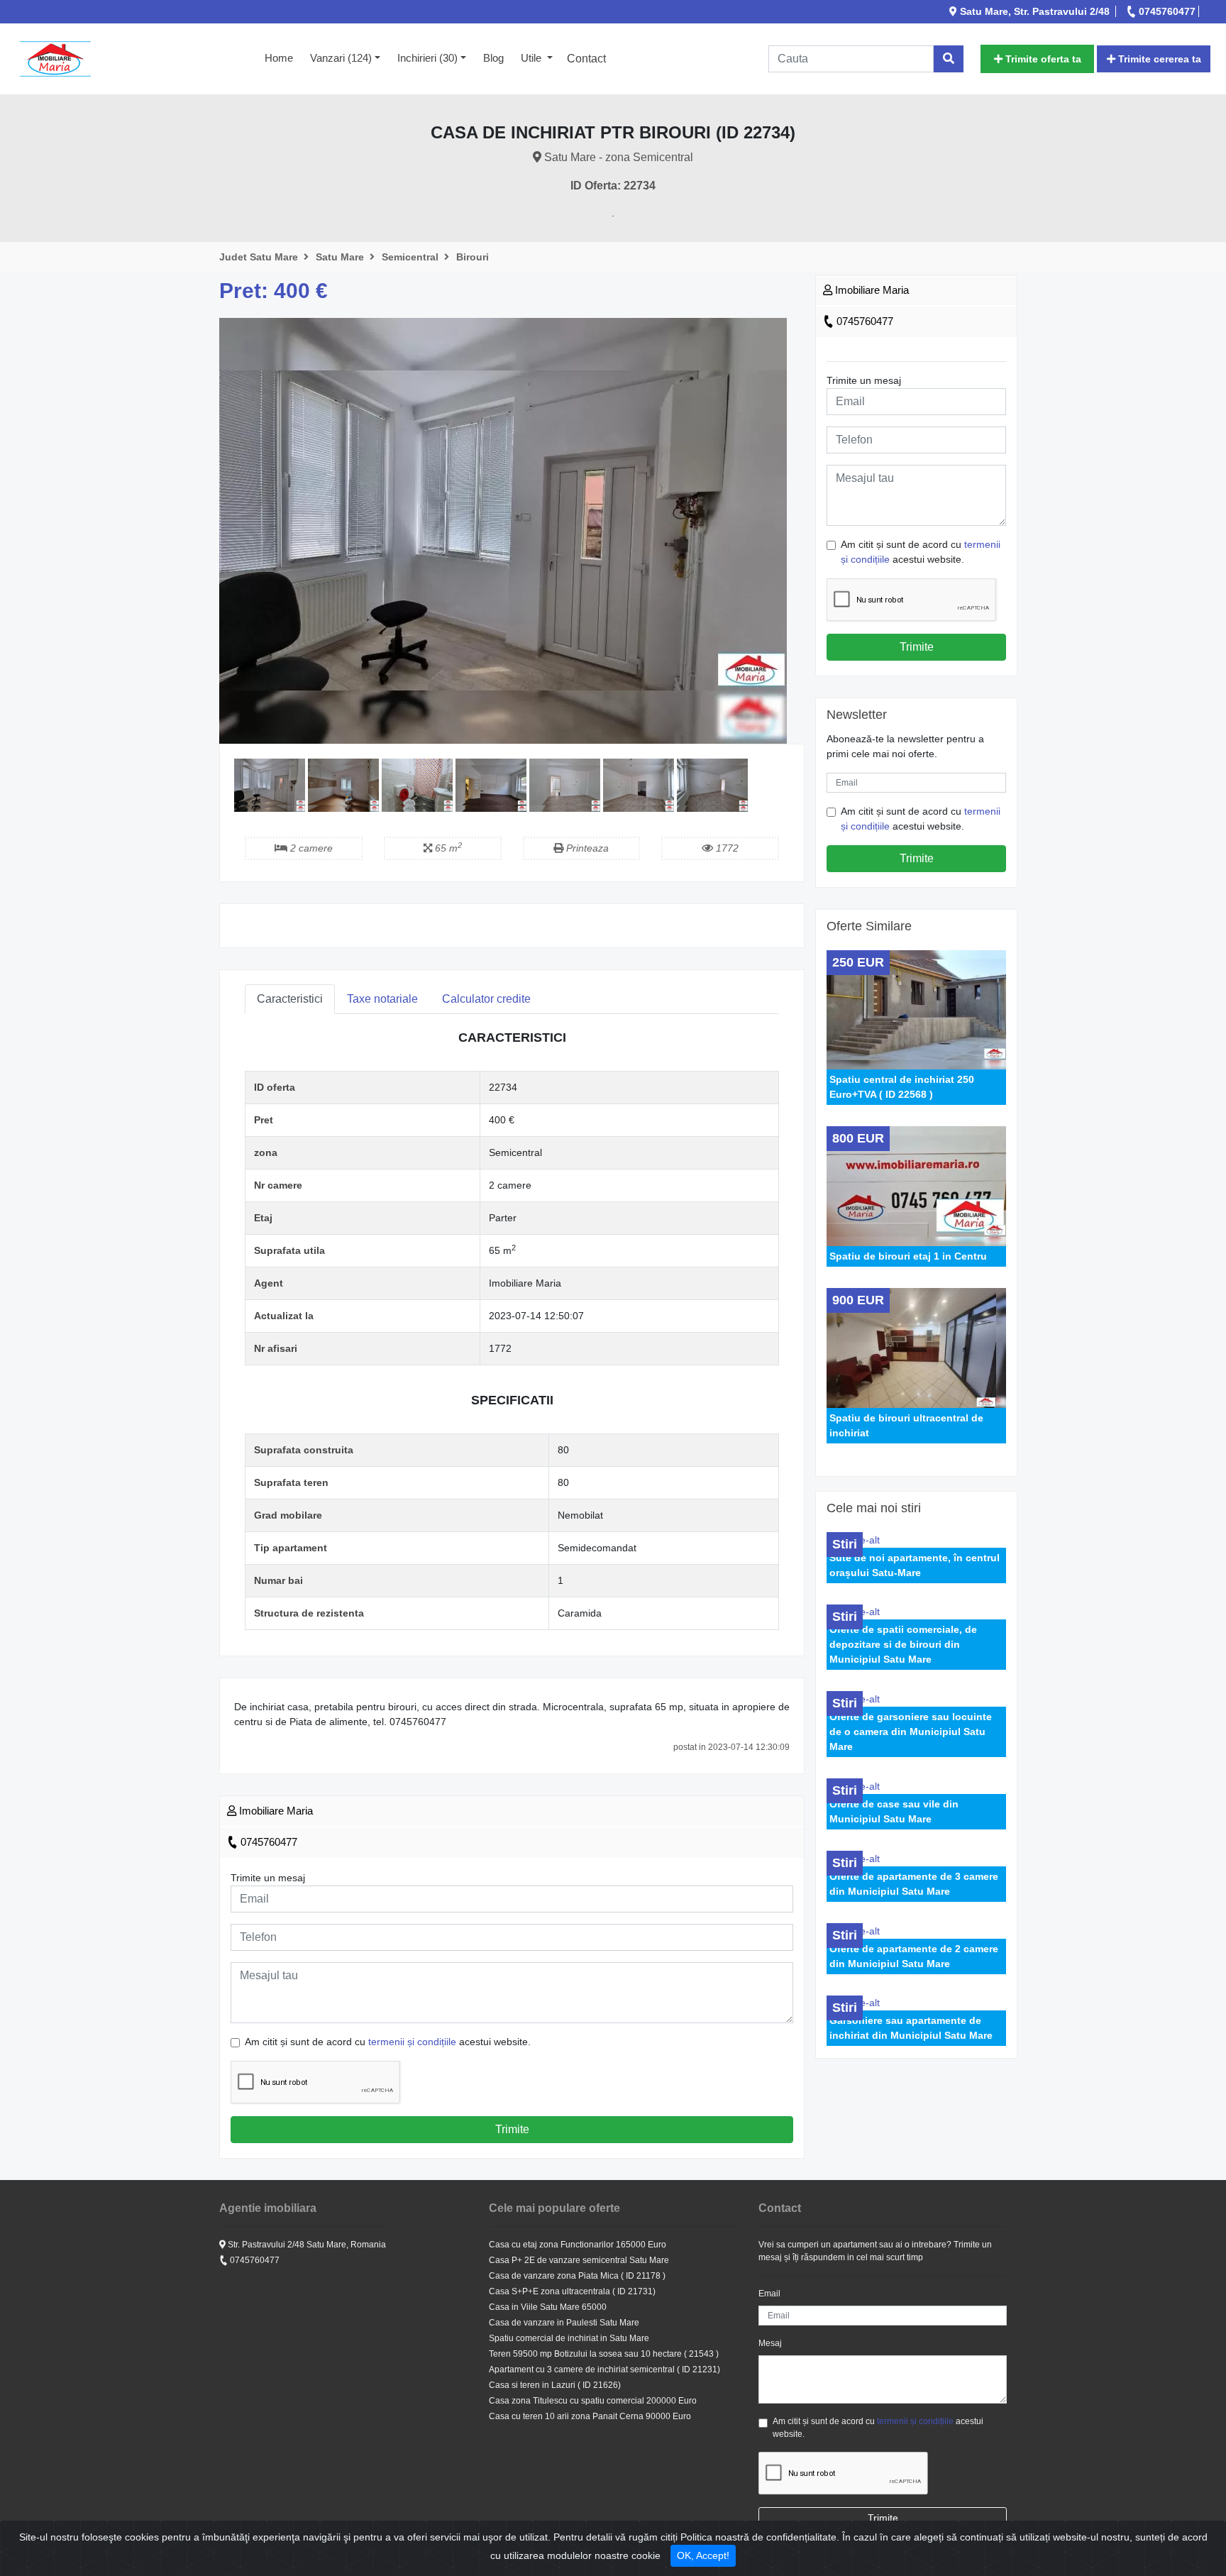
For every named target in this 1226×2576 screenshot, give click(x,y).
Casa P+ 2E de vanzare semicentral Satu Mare (579, 2260)
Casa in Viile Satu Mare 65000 (548, 2307)
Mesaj (770, 2343)
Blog (493, 58)
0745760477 (267, 1842)
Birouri (473, 257)
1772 (726, 848)
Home (283, 57)
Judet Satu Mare (260, 257)
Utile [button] (532, 58)
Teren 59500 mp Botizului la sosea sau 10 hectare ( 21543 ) (604, 2354)
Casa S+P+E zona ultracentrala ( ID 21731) (572, 2291)
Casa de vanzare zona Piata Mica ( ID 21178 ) (577, 2276)
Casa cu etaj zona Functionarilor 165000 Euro (578, 2245)
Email (769, 2294)
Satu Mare (341, 257)
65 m (447, 848)
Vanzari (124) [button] (341, 58)
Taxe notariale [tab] (382, 999)
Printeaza (586, 848)
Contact (586, 59)
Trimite (512, 2129)
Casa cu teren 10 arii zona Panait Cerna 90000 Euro (590, 2416)
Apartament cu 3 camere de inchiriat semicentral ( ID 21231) (604, 2369)
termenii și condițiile (412, 2042)
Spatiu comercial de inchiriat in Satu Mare (569, 2338)
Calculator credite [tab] (486, 999)
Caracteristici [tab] (290, 999)
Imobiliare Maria (275, 1811)
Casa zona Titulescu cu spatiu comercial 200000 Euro (593, 2401)
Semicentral (412, 257)
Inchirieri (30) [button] (427, 58)
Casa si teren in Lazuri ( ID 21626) (555, 2385)
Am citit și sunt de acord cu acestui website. (388, 2042)
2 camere (310, 848)
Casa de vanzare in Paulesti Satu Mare (564, 2323)
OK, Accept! (703, 2555)
